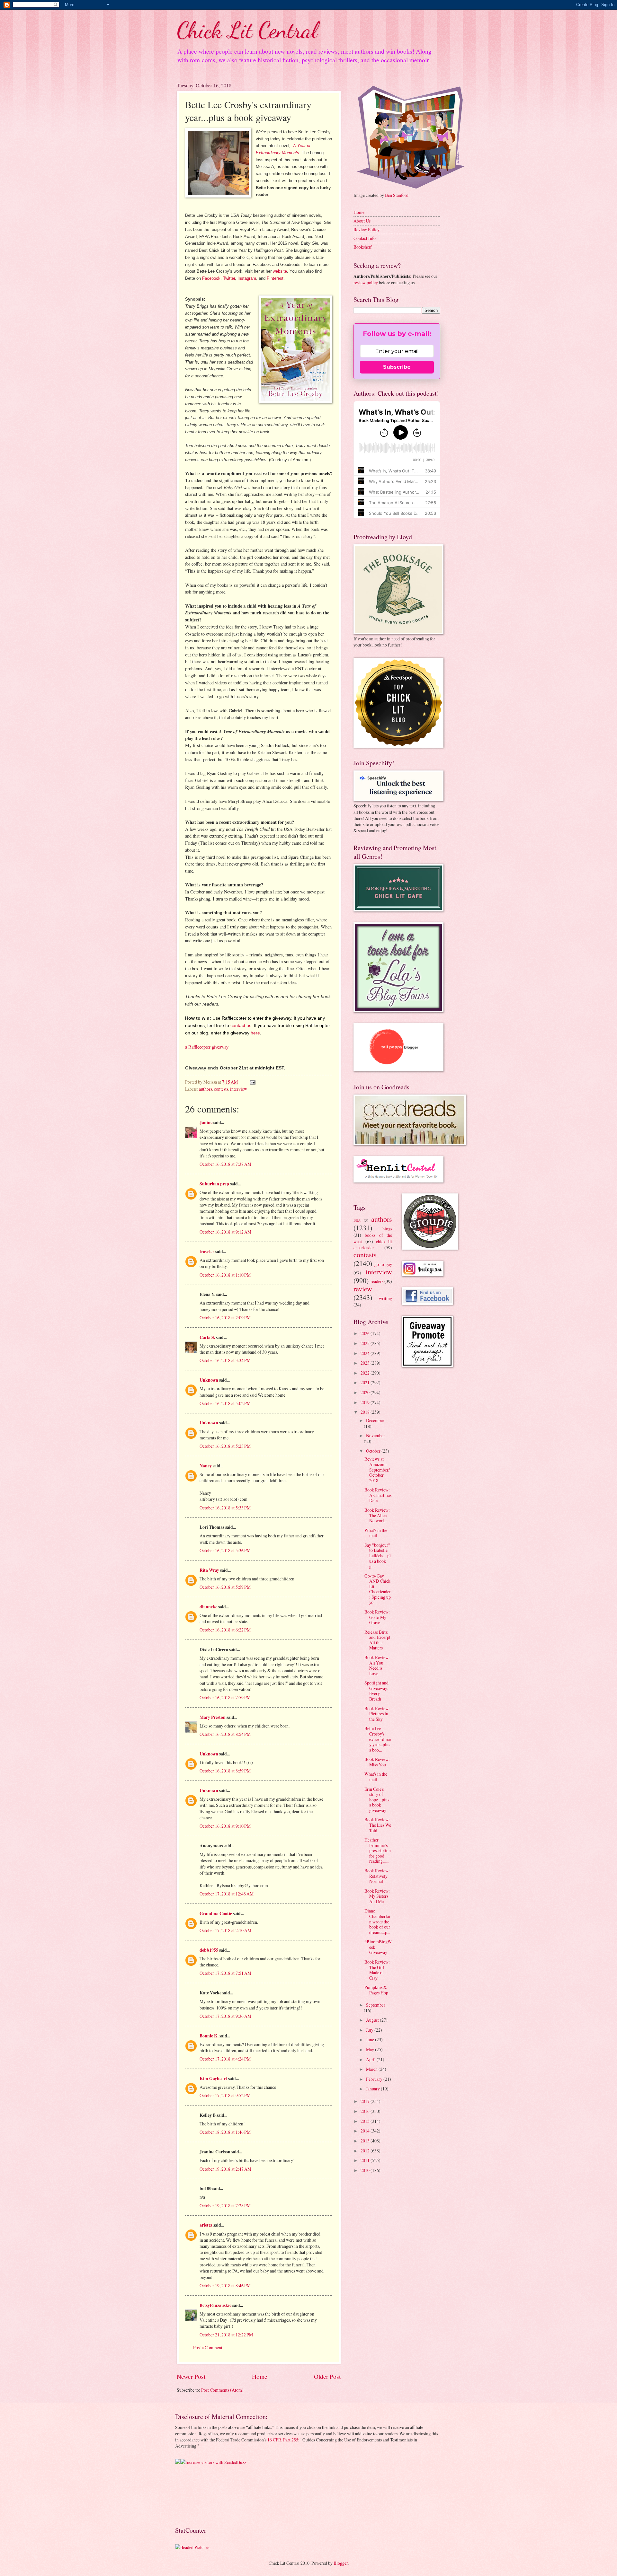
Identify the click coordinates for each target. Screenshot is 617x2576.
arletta (206, 2225)
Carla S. (207, 1337)
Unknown (209, 1380)
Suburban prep (214, 1184)
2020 (366, 1392)
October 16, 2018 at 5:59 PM (225, 1587)
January (373, 2089)
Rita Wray (209, 1570)
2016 (366, 2111)
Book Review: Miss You (377, 1762)
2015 (366, 2121)
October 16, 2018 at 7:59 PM (225, 1697)
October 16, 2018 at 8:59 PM (225, 1771)
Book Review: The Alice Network (377, 1515)
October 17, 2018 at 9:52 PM (225, 2095)
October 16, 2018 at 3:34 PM (225, 1360)
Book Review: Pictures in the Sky (377, 1714)
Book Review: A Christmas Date (378, 1495)
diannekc (208, 1607)
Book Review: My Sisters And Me (377, 1896)
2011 (366, 2160)
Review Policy (367, 229)
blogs (387, 1229)
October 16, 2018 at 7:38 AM (225, 1164)
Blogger (341, 2563)
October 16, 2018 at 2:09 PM (225, 1318)
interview (239, 1089)
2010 (366, 2170)
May (371, 2049)
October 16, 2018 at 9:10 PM (225, 1826)
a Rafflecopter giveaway (207, 1047)
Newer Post (191, 2376)
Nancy (206, 1466)
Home (260, 2376)
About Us (362, 221)
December (375, 1420)
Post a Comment (208, 2347)
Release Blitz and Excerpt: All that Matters (378, 1640)
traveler (207, 1252)
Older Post (327, 2376)
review (363, 1289)
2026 (366, 1333)
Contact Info (365, 238)
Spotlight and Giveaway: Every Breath (376, 1691)
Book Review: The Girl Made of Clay (377, 1970)
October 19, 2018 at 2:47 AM (225, 2169)
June (371, 2040)
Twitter (229, 278)
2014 (366, 2131)
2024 (366, 1353)
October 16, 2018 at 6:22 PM (225, 1630)
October (374, 1451)
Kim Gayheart (213, 2079)
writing (385, 1298)
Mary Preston (213, 1717)
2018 (366, 1412)
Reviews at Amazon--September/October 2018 (377, 1469)
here (255, 1033)
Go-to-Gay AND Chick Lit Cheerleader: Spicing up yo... (378, 1589)
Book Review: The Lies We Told (378, 1825)
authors (206, 1089)
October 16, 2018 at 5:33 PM (225, 1508)
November (376, 1435)
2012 (366, 2151)
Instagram (247, 278)
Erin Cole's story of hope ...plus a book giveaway (377, 1800)
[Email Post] (252, 1082)
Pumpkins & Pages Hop (376, 1990)
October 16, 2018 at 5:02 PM (225, 1403)
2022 (366, 1373)
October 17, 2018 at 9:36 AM (225, 2016)
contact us (241, 1025)
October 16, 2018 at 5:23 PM (225, 1446)
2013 (366, 2141)
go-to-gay (383, 1264)
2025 (366, 1343)
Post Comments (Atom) (222, 2390)
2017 (366, 2101)
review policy (366, 282)
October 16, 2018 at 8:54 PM (225, 1734)
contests (221, 1089)
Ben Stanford (397, 195)
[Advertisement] (195, 2495)
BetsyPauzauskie (215, 2305)
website (280, 271)
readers (377, 1281)
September (376, 2005)
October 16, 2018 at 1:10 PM (225, 1275)
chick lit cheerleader (373, 1244)
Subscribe (397, 367)
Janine (206, 1122)
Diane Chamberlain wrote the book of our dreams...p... (377, 1921)
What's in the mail (376, 1533)
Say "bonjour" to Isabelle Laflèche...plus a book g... (378, 1556)
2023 (366, 1363)
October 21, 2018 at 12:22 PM (226, 2335)
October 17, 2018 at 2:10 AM (225, 1930)
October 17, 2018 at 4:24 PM (225, 2059)
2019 (366, 1402)
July (370, 2030)
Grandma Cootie (216, 1913)
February (375, 2079)
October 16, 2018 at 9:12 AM (225, 1232)
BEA (357, 1220)
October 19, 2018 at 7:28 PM (225, 2206)
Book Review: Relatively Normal (377, 1876)
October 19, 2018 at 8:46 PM (225, 2286)
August (373, 2020)
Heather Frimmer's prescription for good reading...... (378, 1850)
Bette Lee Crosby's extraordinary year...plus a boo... (378, 1739)
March (372, 2069)
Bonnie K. (209, 2036)
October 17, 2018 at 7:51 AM (225, 1973)
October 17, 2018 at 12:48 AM (227, 1894)
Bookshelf (363, 247)
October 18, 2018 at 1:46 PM (225, 2132)
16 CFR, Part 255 (283, 2440)
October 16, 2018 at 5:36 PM (225, 1550)
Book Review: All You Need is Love (377, 1665)
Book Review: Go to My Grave (377, 1617)
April (371, 2059)
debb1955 (209, 1950)
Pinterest (275, 278)
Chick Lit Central (247, 30)
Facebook (211, 278)
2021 (366, 1382)
